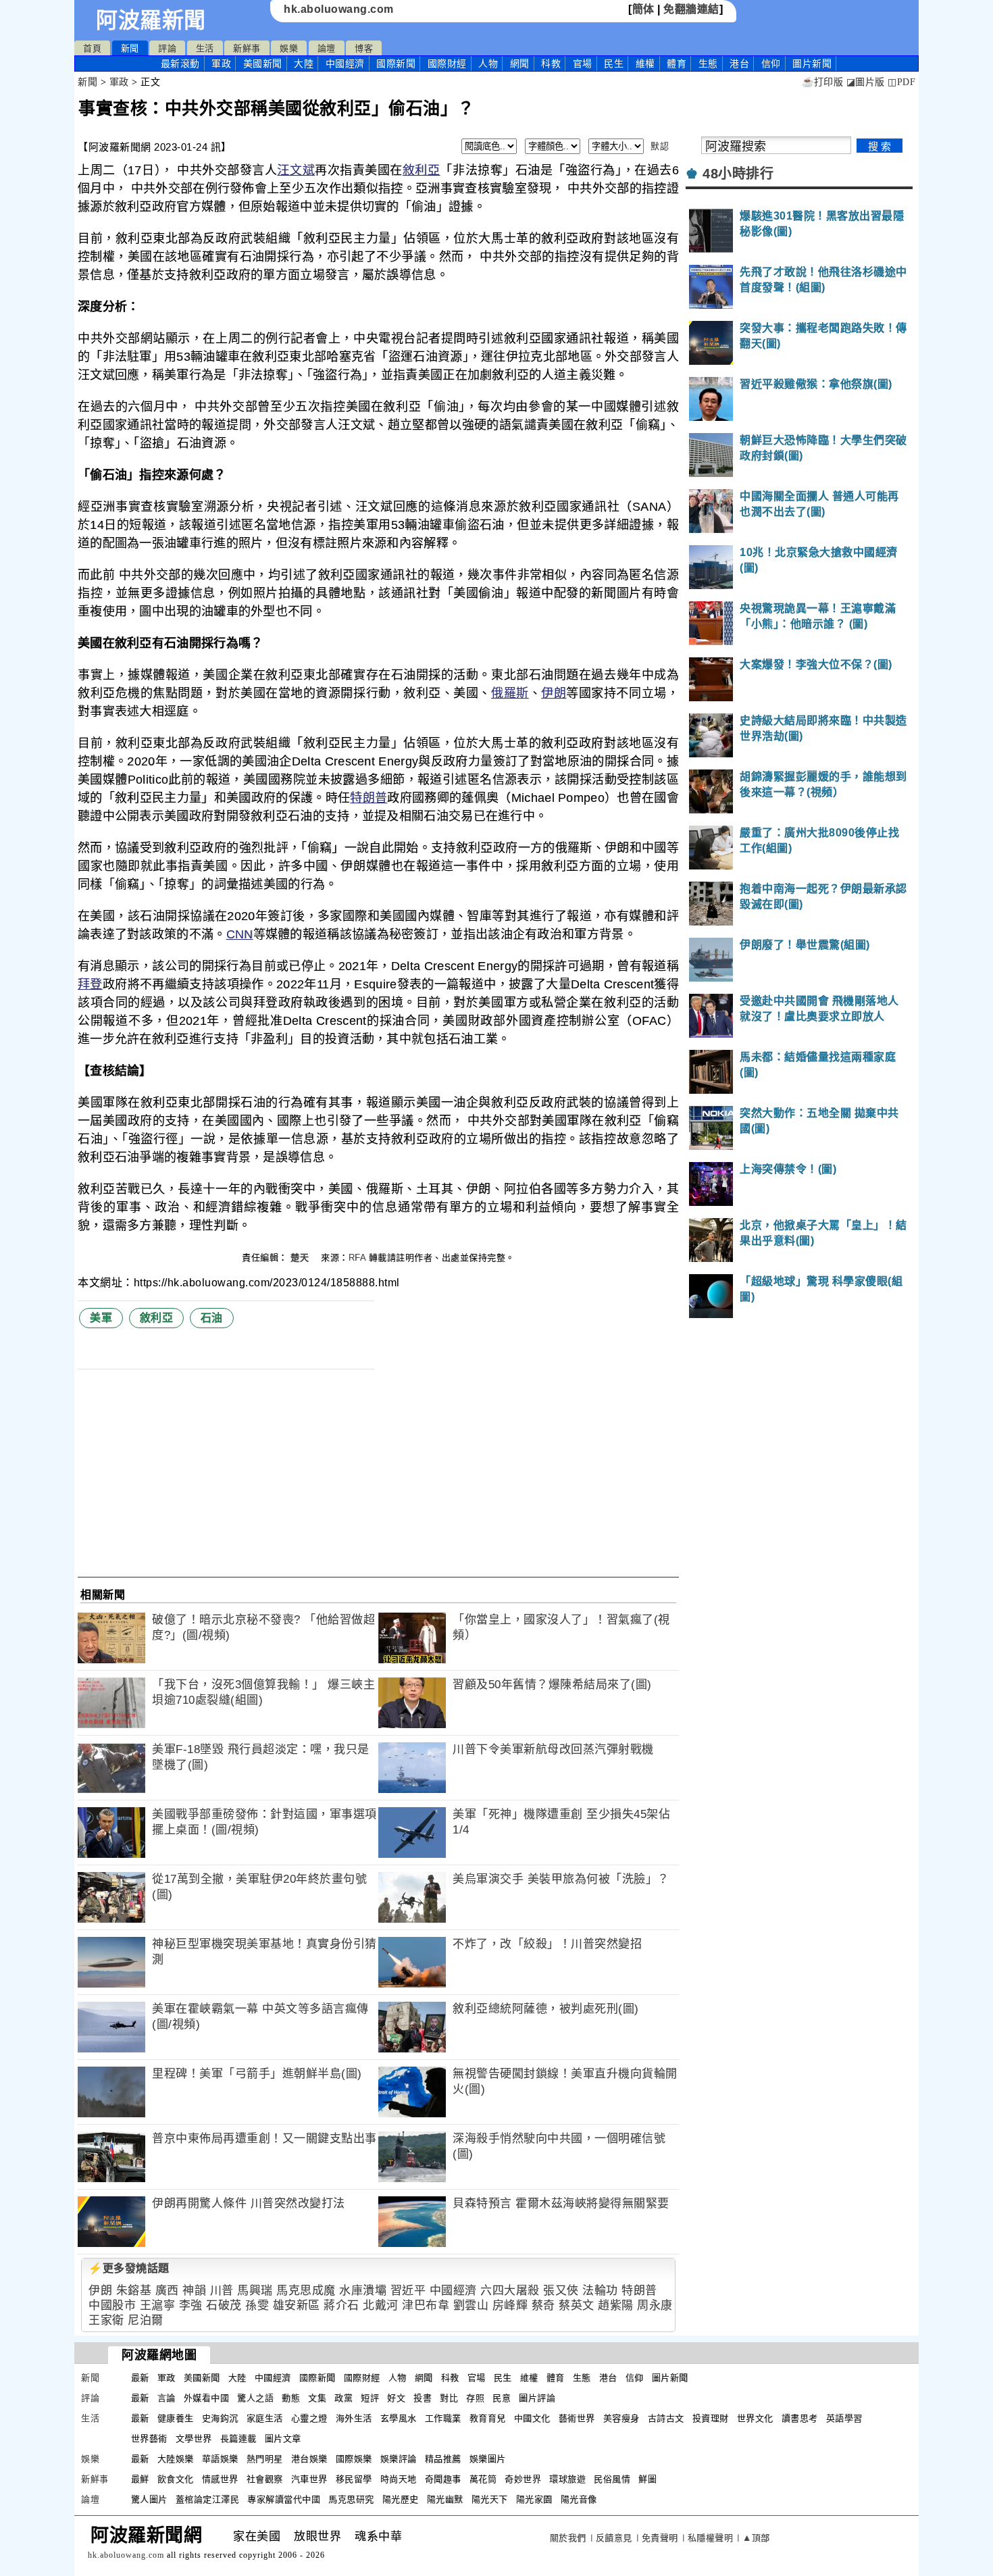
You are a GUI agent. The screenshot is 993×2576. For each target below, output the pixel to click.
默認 (660, 146)
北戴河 (381, 2305)
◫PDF (901, 82)
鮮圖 (647, 2479)
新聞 (130, 48)
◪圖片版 (866, 82)
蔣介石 (341, 2305)
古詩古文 (666, 2418)
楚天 (301, 1258)
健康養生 (176, 2418)
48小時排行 (738, 174)
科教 (551, 64)
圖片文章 (283, 2439)
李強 (191, 2305)
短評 (370, 2398)
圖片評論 (537, 2398)
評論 (167, 48)
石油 (212, 1318)
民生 (614, 64)
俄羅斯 (510, 693)
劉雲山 (471, 2305)
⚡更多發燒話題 (129, 2268)
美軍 (101, 1318)
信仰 (771, 64)
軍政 (221, 64)
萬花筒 (483, 2479)
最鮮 (140, 2479)
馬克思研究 (351, 2499)
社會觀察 (265, 2479)
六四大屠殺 (510, 2291)
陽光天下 (490, 2499)
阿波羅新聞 (151, 20)
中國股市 (112, 2305)
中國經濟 (345, 64)
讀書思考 (800, 2418)
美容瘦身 (621, 2418)
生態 (708, 64)
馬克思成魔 (306, 2291)
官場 (583, 64)
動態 (291, 2398)
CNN (240, 934)
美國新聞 (263, 64)
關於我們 (568, 2538)
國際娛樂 (354, 2459)
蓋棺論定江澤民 (208, 2499)
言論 (167, 2398)
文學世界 (194, 2439)
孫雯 (257, 2305)
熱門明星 (265, 2459)
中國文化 (532, 2418)
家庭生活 (265, 2418)
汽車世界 (309, 2479)
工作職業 (443, 2418)
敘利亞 (422, 170)
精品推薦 (443, 2459)
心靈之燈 (309, 2418)
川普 (222, 2291)
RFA (357, 1258)
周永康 (655, 2305)
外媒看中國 (207, 2398)
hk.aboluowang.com (339, 9)
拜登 (90, 984)
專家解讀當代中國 (284, 2499)
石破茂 (224, 2305)
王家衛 (106, 2320)
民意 (502, 2398)
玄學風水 (399, 2418)
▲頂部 (756, 2538)
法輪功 (600, 2291)
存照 (475, 2398)
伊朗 (554, 693)
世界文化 (755, 2418)
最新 (180, 64)
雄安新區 (297, 2305)
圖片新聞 (670, 2378)
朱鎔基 (134, 2291)
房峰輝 (510, 2305)
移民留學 (354, 2479)
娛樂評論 (399, 2459)
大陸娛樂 (176, 2459)
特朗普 (368, 798)
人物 (488, 64)
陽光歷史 (401, 2499)
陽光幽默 (445, 2499)
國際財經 (447, 64)
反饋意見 (614, 2538)
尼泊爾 (146, 2320)
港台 (739, 64)
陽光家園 (534, 2499)
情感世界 (220, 2479)
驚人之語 (255, 2398)
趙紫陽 (616, 2305)
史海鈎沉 (220, 2418)
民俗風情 (612, 2479)
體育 (677, 64)
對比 (449, 2398)
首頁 (92, 48)
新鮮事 (247, 48)
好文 (396, 2398)
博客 (364, 48)
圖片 (812, 64)
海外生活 (354, 2418)
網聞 (520, 64)
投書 (423, 2398)
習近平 (408, 2291)
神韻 (194, 2291)
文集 (317, 2398)
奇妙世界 (523, 2479)
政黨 (343, 2398)
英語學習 (844, 2418)
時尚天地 (399, 2479)
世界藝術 (149, 2439)
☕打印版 (822, 82)
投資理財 (711, 2418)
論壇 (327, 48)
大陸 (304, 64)
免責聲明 (660, 2538)
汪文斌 (296, 170)
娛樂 (289, 48)
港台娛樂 (309, 2459)
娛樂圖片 (488, 2459)
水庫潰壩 (363, 2291)
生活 (205, 48)
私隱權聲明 (711, 2538)
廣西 (167, 2291)
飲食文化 (176, 2479)
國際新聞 (396, 64)
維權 (645, 64)
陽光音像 (579, 2499)
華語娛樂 (220, 2459)
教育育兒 (488, 2418)
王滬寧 (158, 2305)
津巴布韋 (426, 2305)
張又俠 (561, 2291)
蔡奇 (543, 2305)
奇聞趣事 (443, 2479)
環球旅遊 (567, 2479)
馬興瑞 (255, 2291)
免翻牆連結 (691, 9)
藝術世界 (577, 2418)
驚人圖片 (149, 2499)
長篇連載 (238, 2439)
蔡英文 (577, 2305)
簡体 (643, 9)
